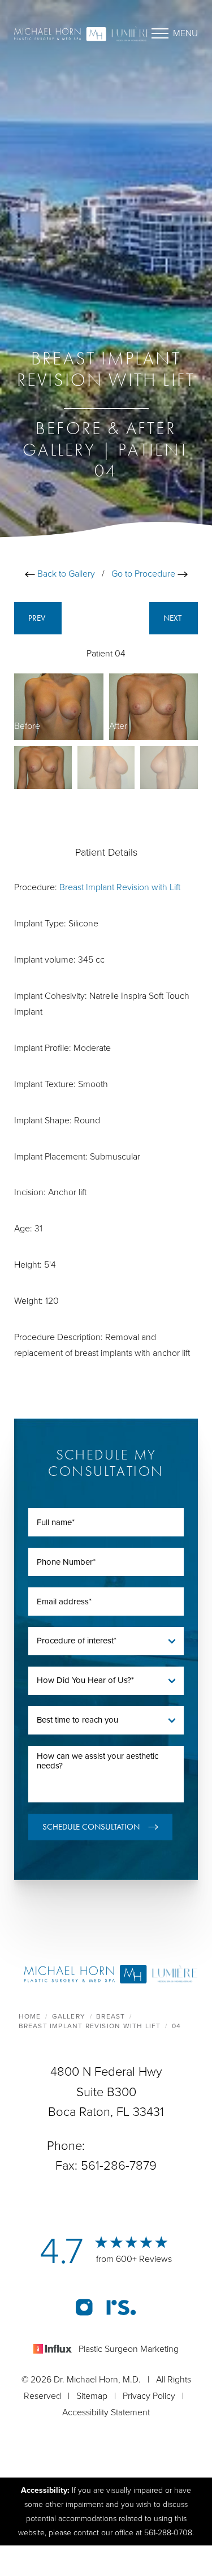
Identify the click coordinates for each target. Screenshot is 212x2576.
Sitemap (92, 2396)
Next (174, 618)
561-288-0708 (127, 2146)
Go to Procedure (144, 574)
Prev (38, 618)
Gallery (69, 2016)
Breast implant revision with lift (90, 2026)
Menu (185, 33)
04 (176, 2026)
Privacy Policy (149, 2396)
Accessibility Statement (106, 2412)
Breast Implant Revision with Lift (120, 887)
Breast (111, 2016)
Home (30, 2016)
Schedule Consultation (91, 1827)
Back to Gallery (65, 574)
